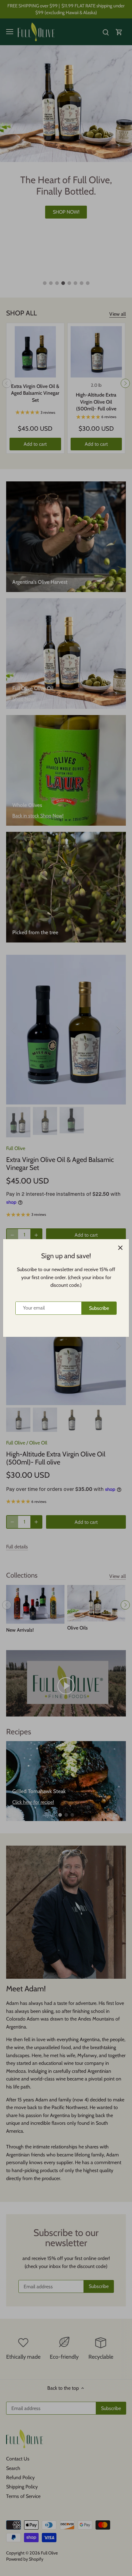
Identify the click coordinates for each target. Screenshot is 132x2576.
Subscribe (99, 1308)
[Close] (120, 1248)
